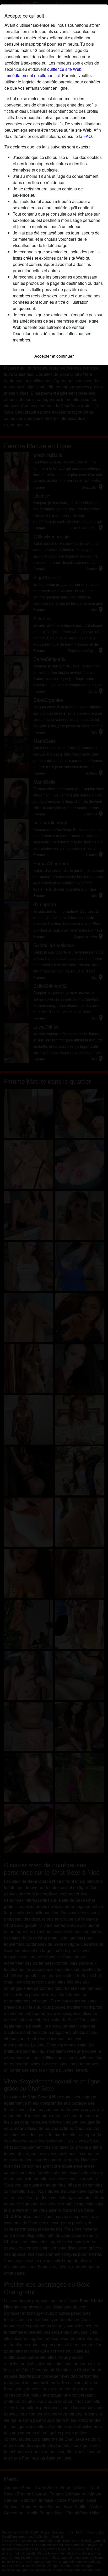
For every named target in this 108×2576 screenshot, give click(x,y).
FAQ (88, 136)
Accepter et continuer (54, 356)
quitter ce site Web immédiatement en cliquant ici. (43, 72)
